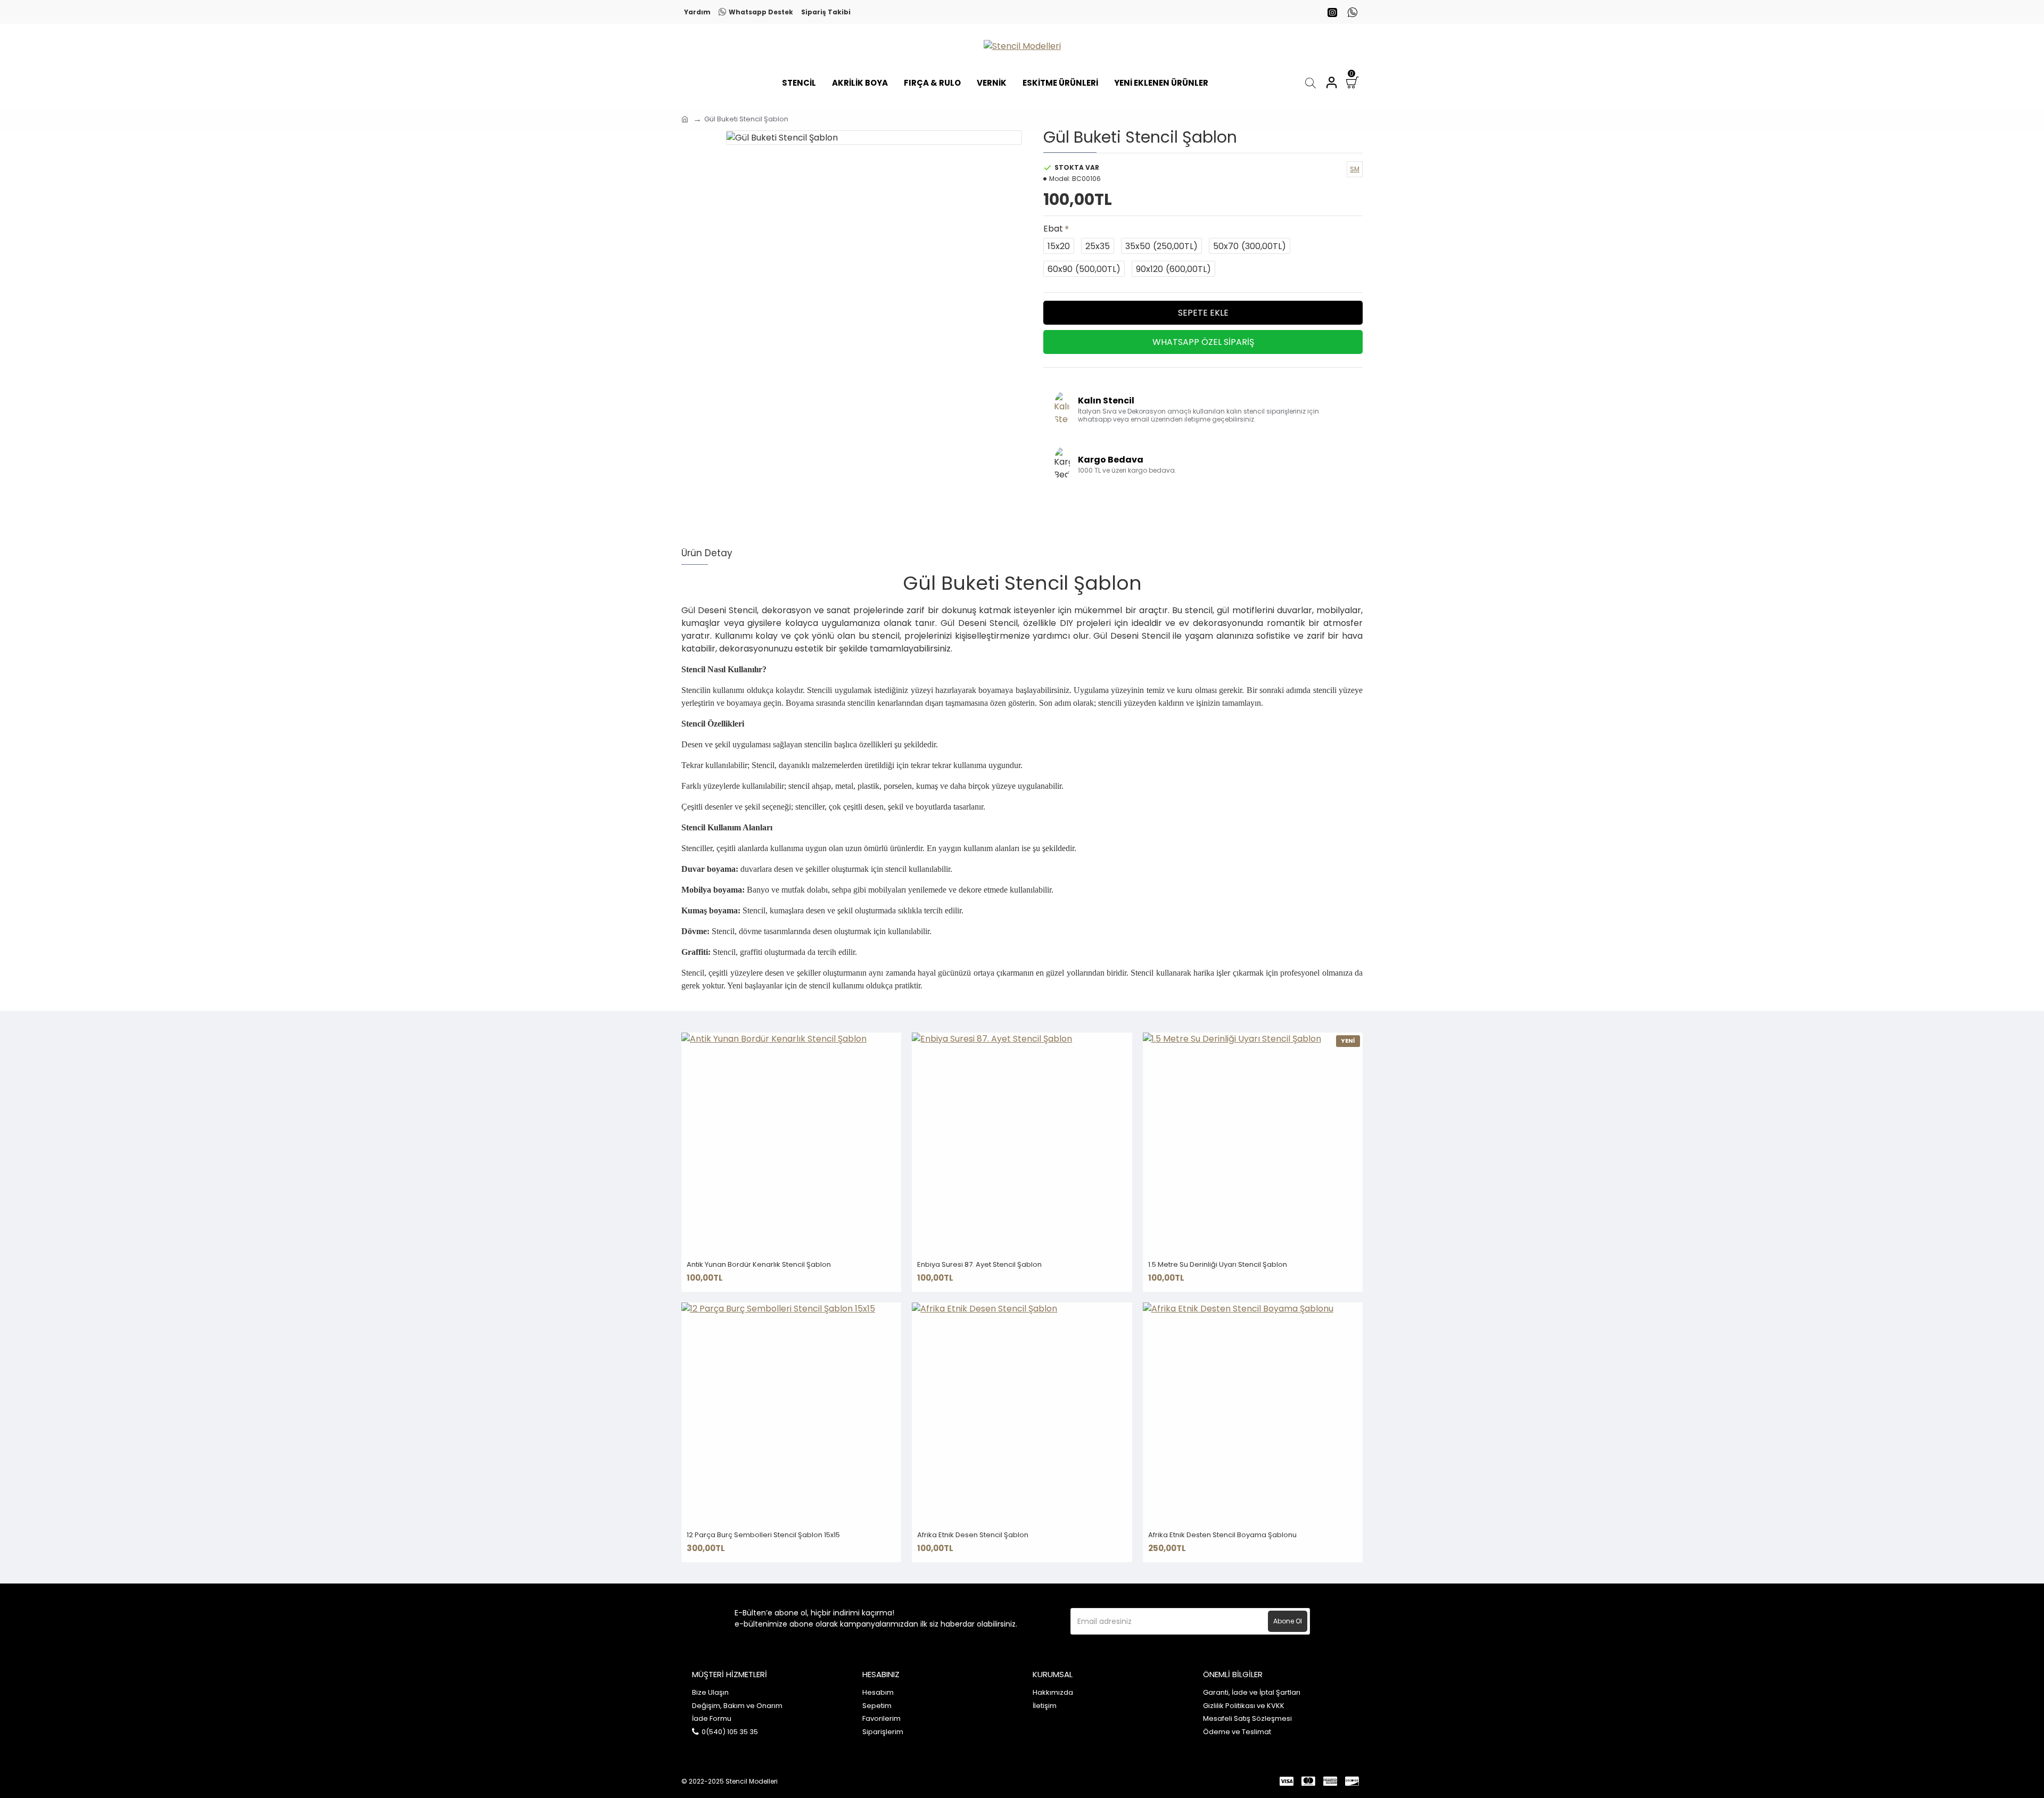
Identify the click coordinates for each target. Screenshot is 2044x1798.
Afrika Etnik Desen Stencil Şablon (973, 1535)
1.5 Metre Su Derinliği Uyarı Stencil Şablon (1218, 1265)
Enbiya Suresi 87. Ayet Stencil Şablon (979, 1265)
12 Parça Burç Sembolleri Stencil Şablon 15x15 (763, 1535)
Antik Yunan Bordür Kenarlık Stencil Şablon (759, 1265)
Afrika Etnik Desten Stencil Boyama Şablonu (1222, 1535)
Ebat (1053, 229)
